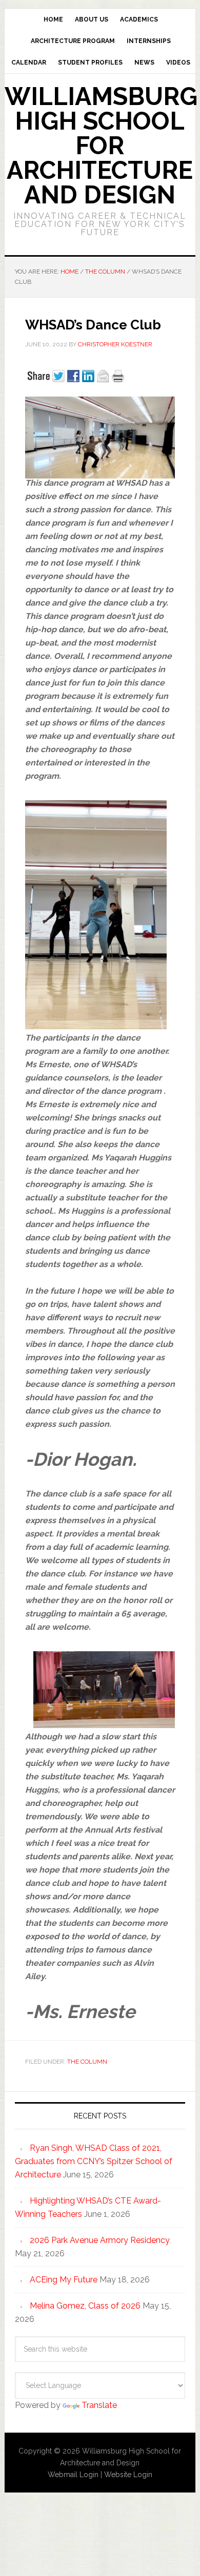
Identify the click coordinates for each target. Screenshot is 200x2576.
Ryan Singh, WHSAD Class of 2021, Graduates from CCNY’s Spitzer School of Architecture (94, 2161)
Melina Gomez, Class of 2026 (85, 2306)
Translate (99, 2405)
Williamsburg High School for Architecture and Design (101, 146)
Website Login (128, 2475)
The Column (87, 2062)
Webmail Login (73, 2475)
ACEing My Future (64, 2280)
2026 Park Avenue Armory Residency (100, 2240)
